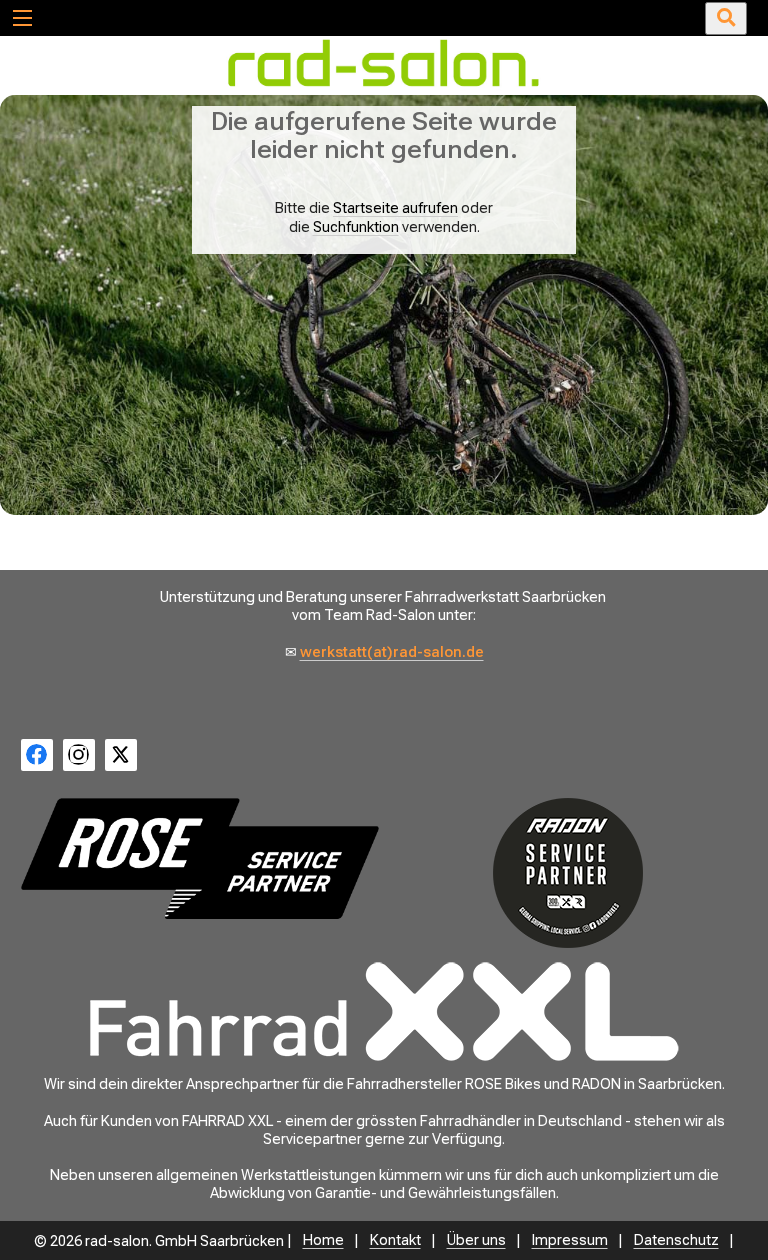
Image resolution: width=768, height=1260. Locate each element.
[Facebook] (37, 755)
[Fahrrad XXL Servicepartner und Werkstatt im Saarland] (384, 1012)
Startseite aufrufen (395, 208)
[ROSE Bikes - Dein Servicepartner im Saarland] (200, 858)
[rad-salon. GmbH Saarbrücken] (384, 86)
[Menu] (21, 17)
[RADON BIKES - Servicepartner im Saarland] (568, 873)
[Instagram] (79, 755)
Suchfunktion (356, 227)
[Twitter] (121, 755)
